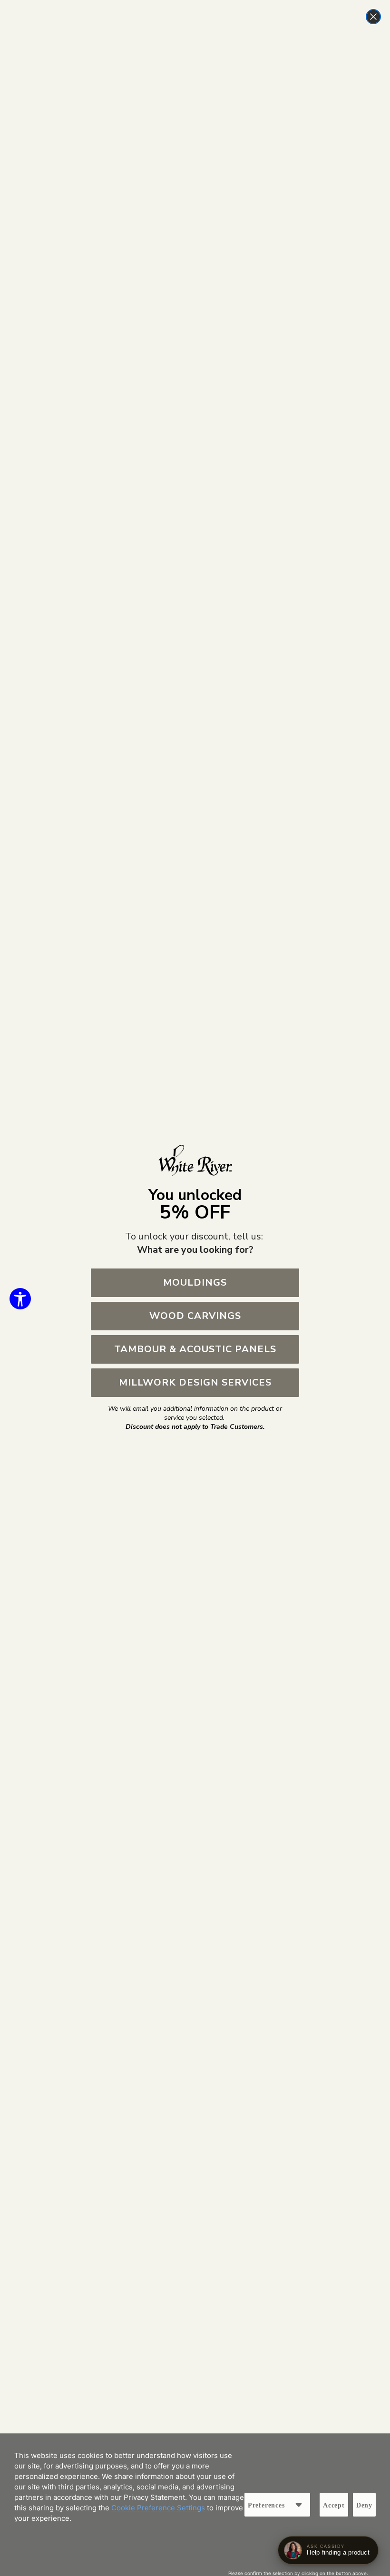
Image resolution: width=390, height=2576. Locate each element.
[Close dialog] (373, 17)
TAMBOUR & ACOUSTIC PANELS (195, 1349)
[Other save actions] (299, 2505)
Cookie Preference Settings (158, 2508)
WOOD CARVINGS (195, 1316)
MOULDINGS (195, 1283)
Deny (364, 2505)
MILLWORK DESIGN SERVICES (195, 1382)
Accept (334, 2505)
